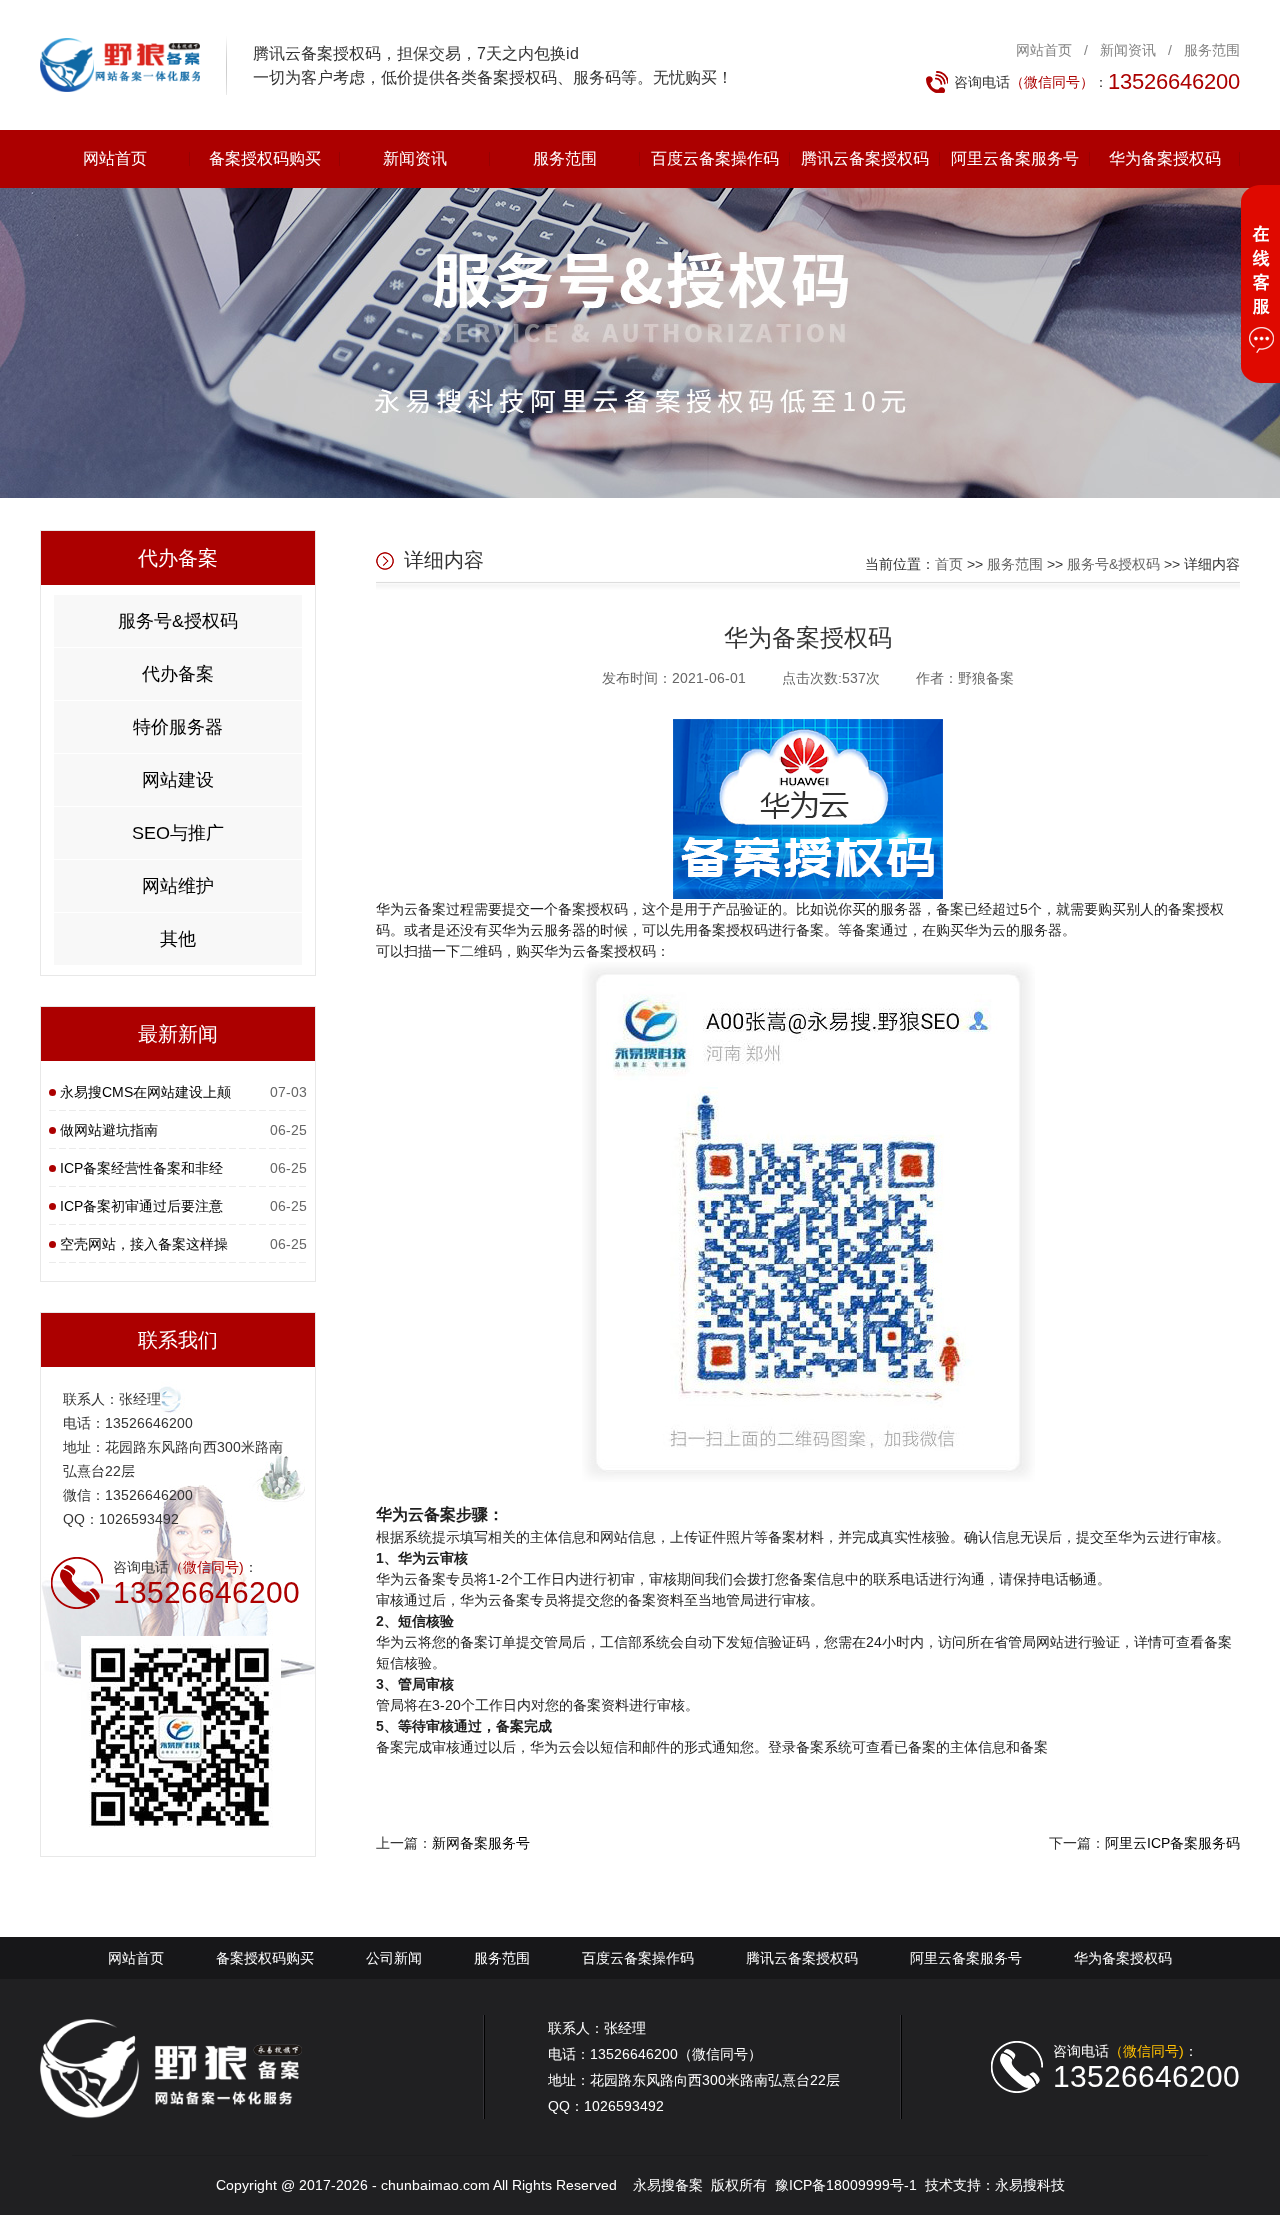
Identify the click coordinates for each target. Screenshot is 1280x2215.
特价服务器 (178, 727)
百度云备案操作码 (715, 158)
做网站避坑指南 (109, 1130)
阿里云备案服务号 (1015, 158)
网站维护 (178, 886)
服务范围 (1212, 50)
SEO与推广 (178, 833)
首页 (949, 564)
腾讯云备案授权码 (865, 158)
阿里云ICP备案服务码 (1172, 1843)
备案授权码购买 (265, 158)
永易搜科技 (1030, 2185)
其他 (178, 939)
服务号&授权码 (178, 621)
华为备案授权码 (1165, 158)
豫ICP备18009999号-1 (846, 2185)
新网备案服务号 (481, 1843)
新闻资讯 (1128, 50)
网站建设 (178, 780)
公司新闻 (394, 1958)
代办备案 (178, 674)
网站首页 (1044, 50)
